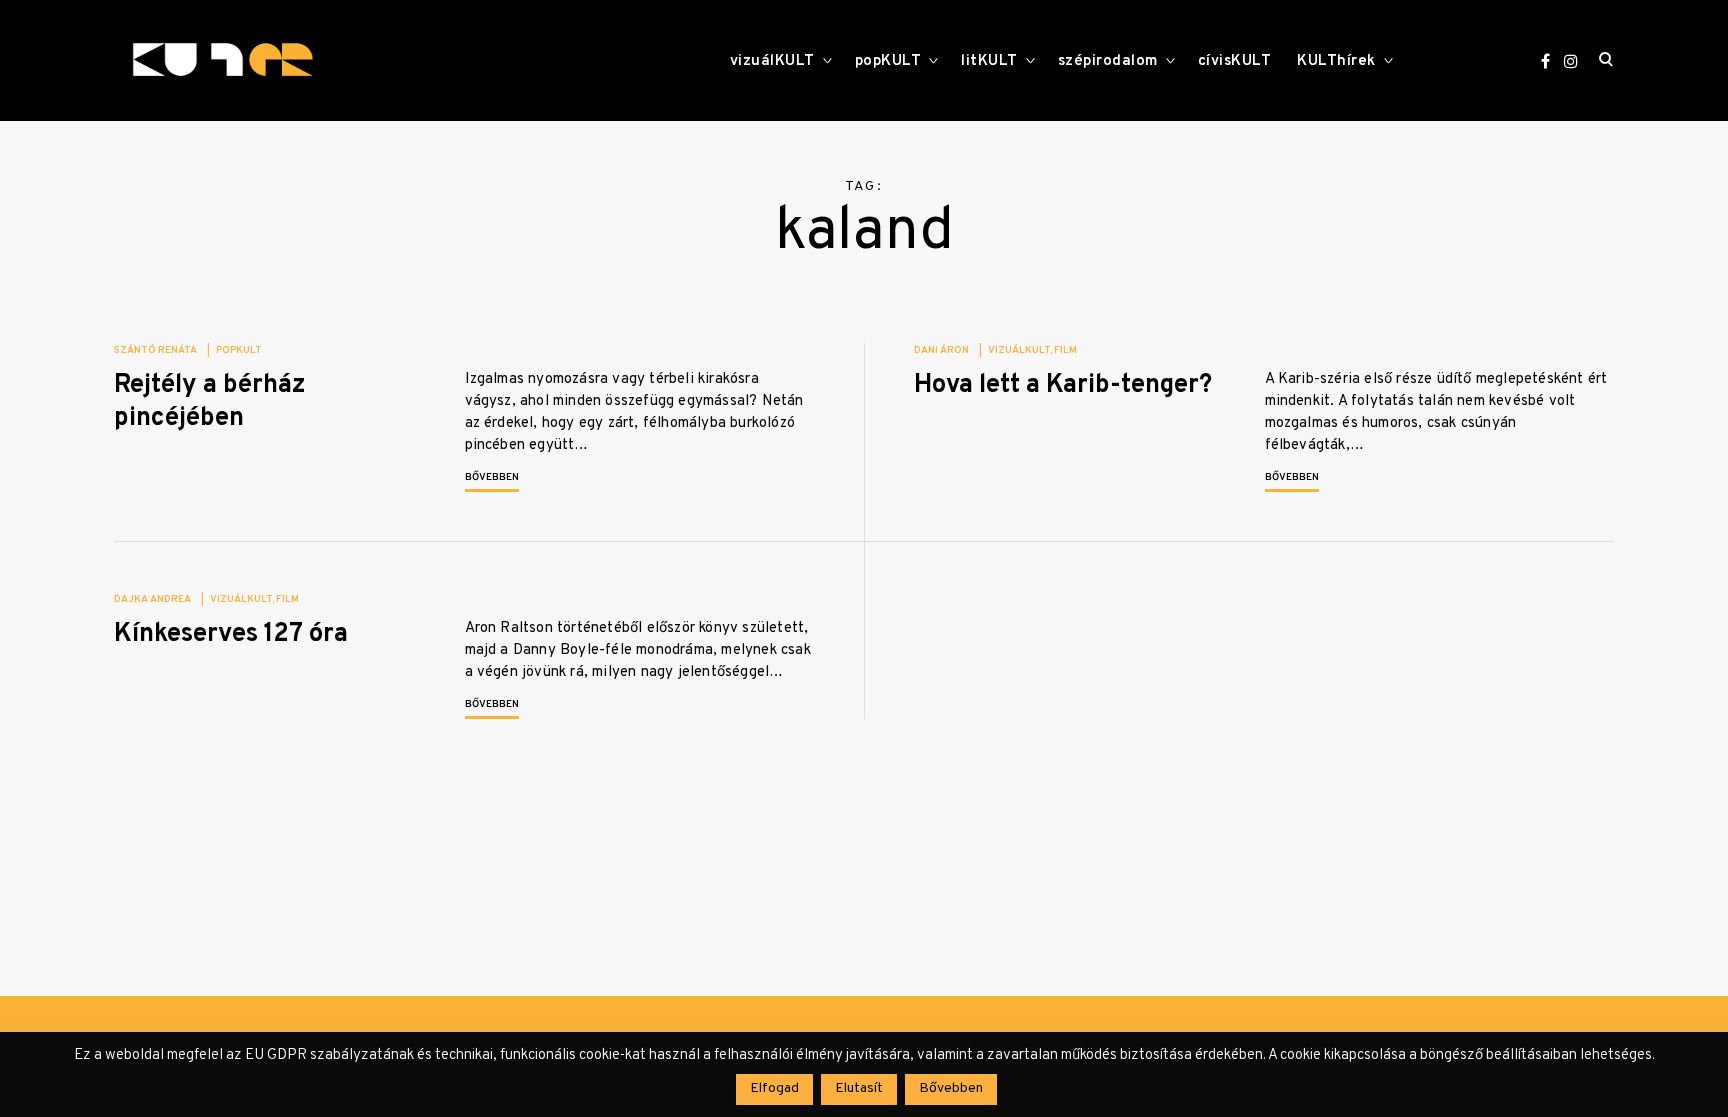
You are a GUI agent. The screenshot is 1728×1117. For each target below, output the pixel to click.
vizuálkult (1019, 350)
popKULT (888, 61)
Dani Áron (941, 350)
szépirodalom (1108, 61)
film (1065, 350)
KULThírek (1336, 61)
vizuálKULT (772, 61)
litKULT (989, 61)
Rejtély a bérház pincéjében (210, 402)
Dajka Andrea (152, 599)
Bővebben (492, 477)
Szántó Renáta (155, 350)
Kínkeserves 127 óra (231, 634)
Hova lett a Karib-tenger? (1063, 385)
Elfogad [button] (774, 1088)
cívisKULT (1235, 61)
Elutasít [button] (859, 1088)
